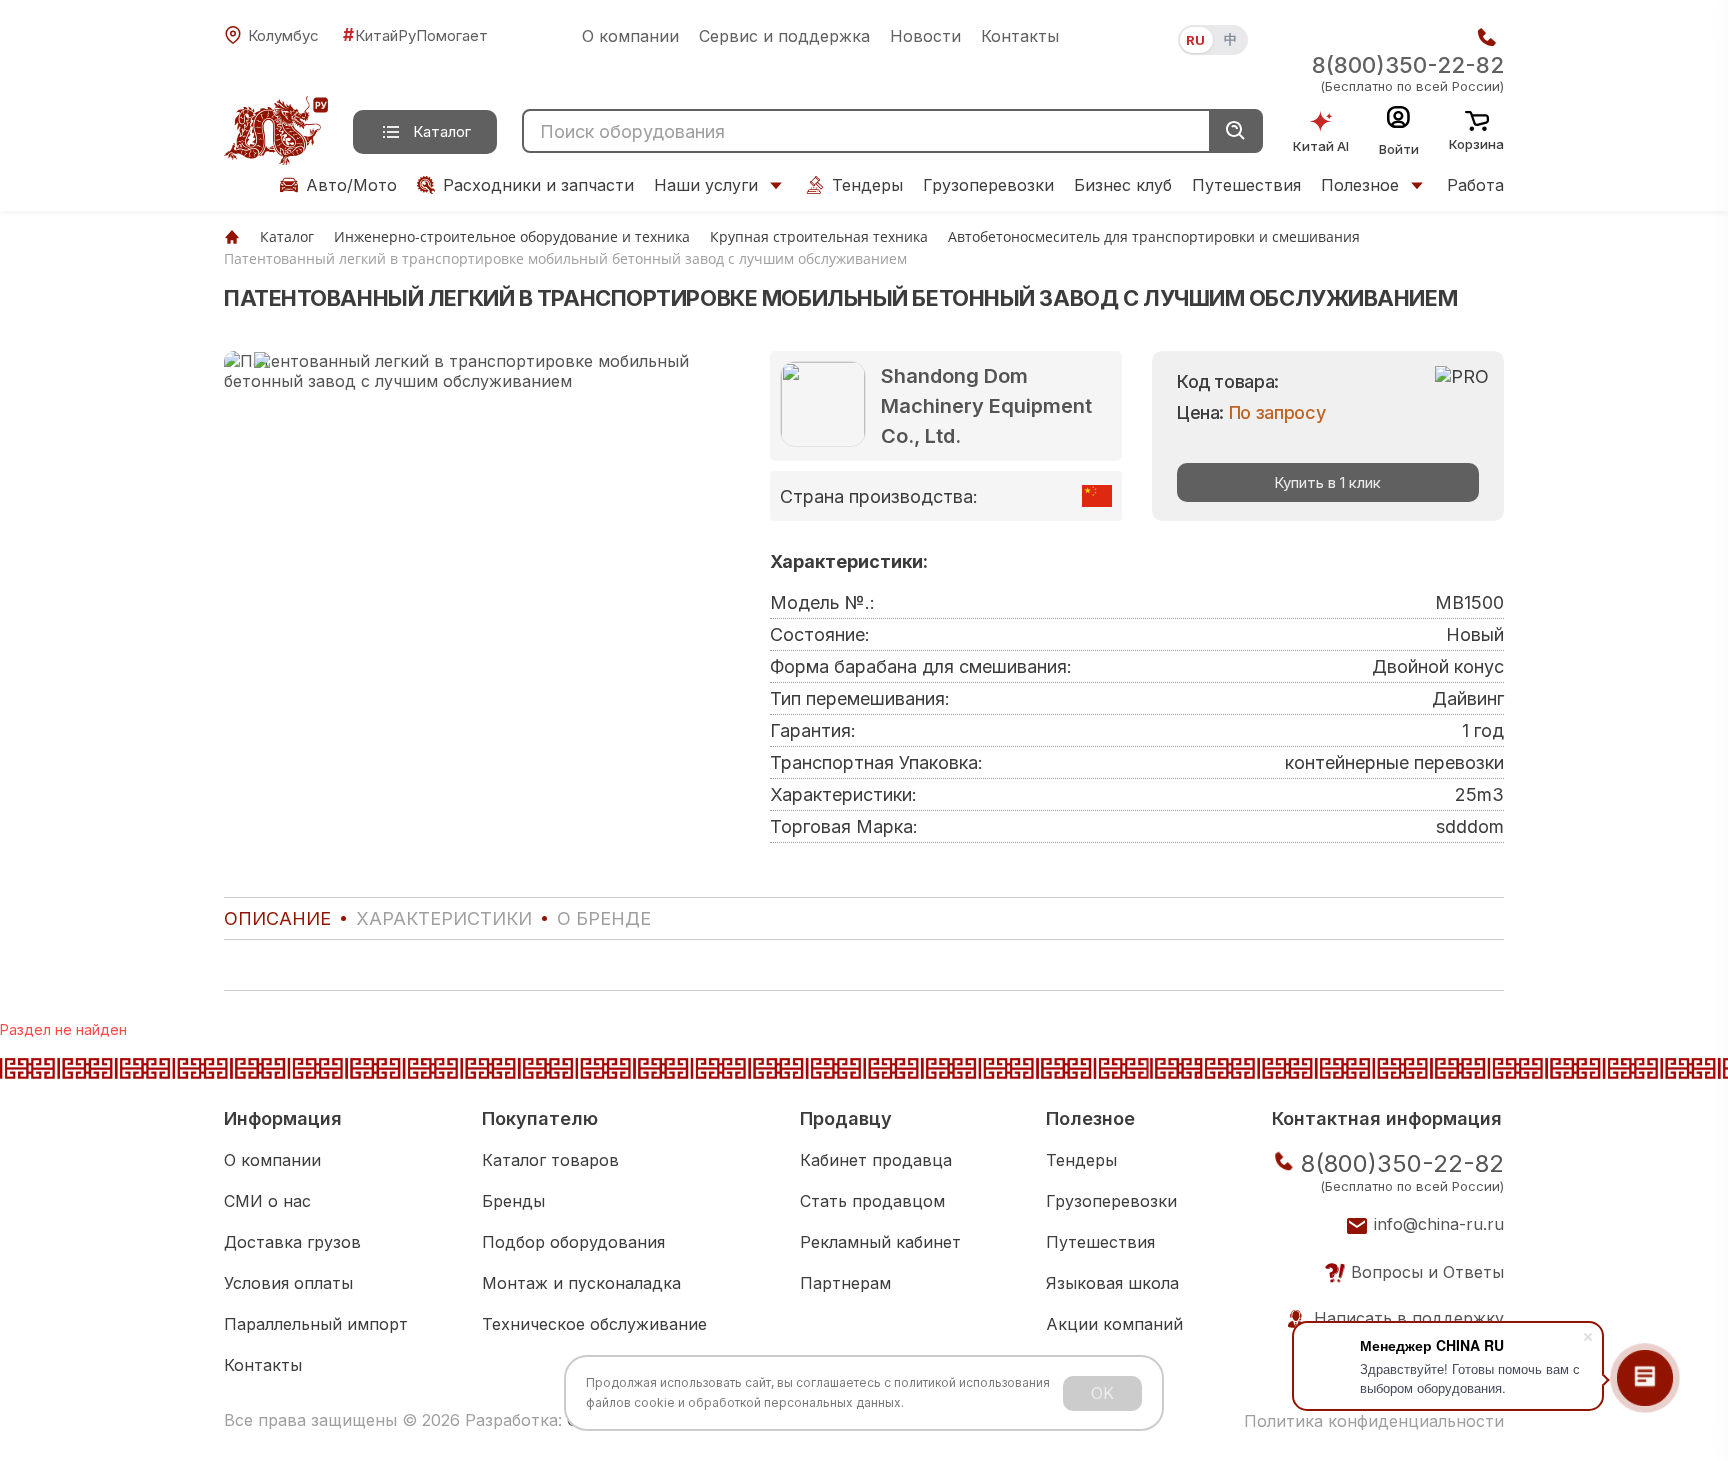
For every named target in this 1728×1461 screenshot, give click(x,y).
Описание (277, 918)
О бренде (604, 918)
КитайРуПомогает (415, 35)
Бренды (513, 1201)
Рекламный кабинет (880, 1242)
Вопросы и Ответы (1427, 1272)
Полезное (1360, 185)
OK (1102, 1393)
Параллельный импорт (316, 1324)
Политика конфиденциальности (1374, 1421)
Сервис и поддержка (784, 36)
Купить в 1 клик (1327, 482)
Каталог (442, 131)
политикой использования (972, 1382)
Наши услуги (706, 185)
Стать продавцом (872, 1201)
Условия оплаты (288, 1283)
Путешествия (1246, 185)
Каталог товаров (550, 1160)
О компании (630, 36)
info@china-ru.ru (1439, 1224)
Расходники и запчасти (538, 185)
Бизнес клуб (1123, 185)
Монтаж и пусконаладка (581, 1283)
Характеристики (444, 918)
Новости (925, 36)
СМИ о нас (267, 1201)
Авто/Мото (351, 185)
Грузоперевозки (988, 185)
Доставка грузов (292, 1242)
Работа (1475, 185)
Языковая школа (1112, 1283)
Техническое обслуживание (594, 1324)
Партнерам (845, 1283)
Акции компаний (1114, 1324)
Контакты (1020, 36)
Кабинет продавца (876, 1160)
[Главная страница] (232, 236)
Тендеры (867, 185)
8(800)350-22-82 (1408, 65)
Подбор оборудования (573, 1242)
